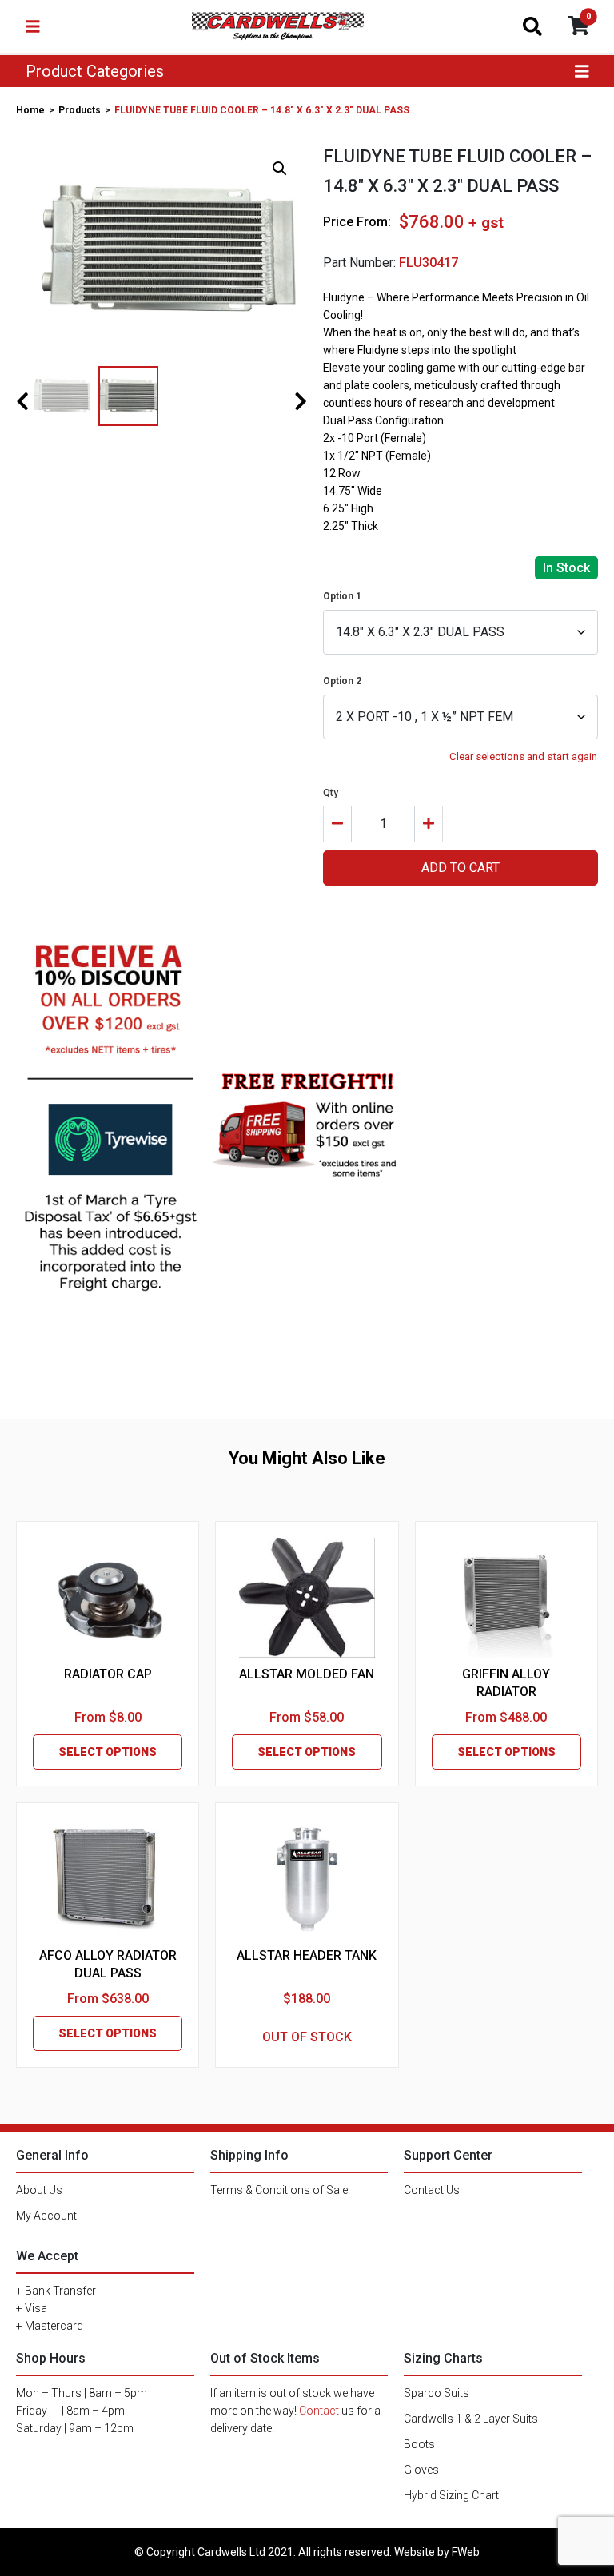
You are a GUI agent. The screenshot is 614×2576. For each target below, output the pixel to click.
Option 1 (342, 596)
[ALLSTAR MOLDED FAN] (307, 1598)
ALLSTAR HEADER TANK (307, 1955)
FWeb (466, 2552)
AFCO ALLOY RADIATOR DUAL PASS (108, 1964)
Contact (319, 2411)
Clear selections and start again (523, 756)
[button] (280, 169)
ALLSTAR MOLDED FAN (307, 1674)
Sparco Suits (437, 2393)
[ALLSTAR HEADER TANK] (307, 1879)
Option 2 (342, 681)
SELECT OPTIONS (108, 1752)
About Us (39, 2190)
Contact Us (432, 2190)
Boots (419, 2444)
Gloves (421, 2470)
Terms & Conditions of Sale (279, 2190)
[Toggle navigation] (33, 26)
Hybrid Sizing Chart (451, 2495)
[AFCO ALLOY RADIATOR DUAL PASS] (108, 1879)
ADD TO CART (460, 868)
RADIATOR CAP (108, 1674)
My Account (46, 2216)
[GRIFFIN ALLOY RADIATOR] (506, 1598)
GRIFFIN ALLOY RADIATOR (506, 1683)
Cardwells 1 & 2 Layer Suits (471, 2419)
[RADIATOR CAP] (108, 1598)
